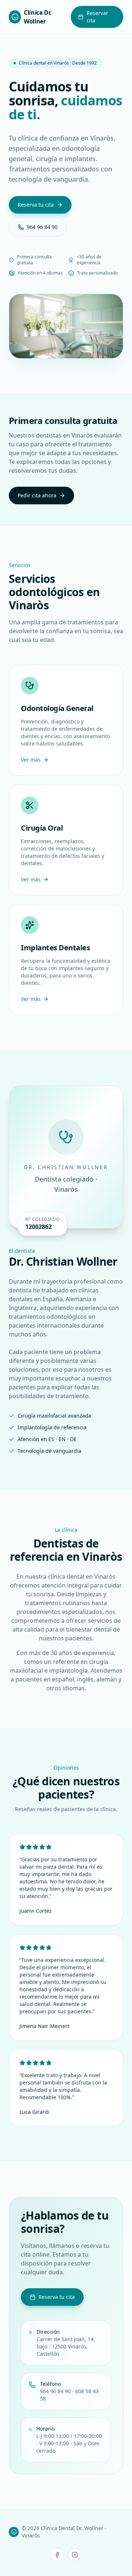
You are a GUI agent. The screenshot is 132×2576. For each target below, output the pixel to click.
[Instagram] (75, 2555)
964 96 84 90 (42, 227)
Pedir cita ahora (37, 495)
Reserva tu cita (36, 205)
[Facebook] (57, 2555)
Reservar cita (97, 17)
